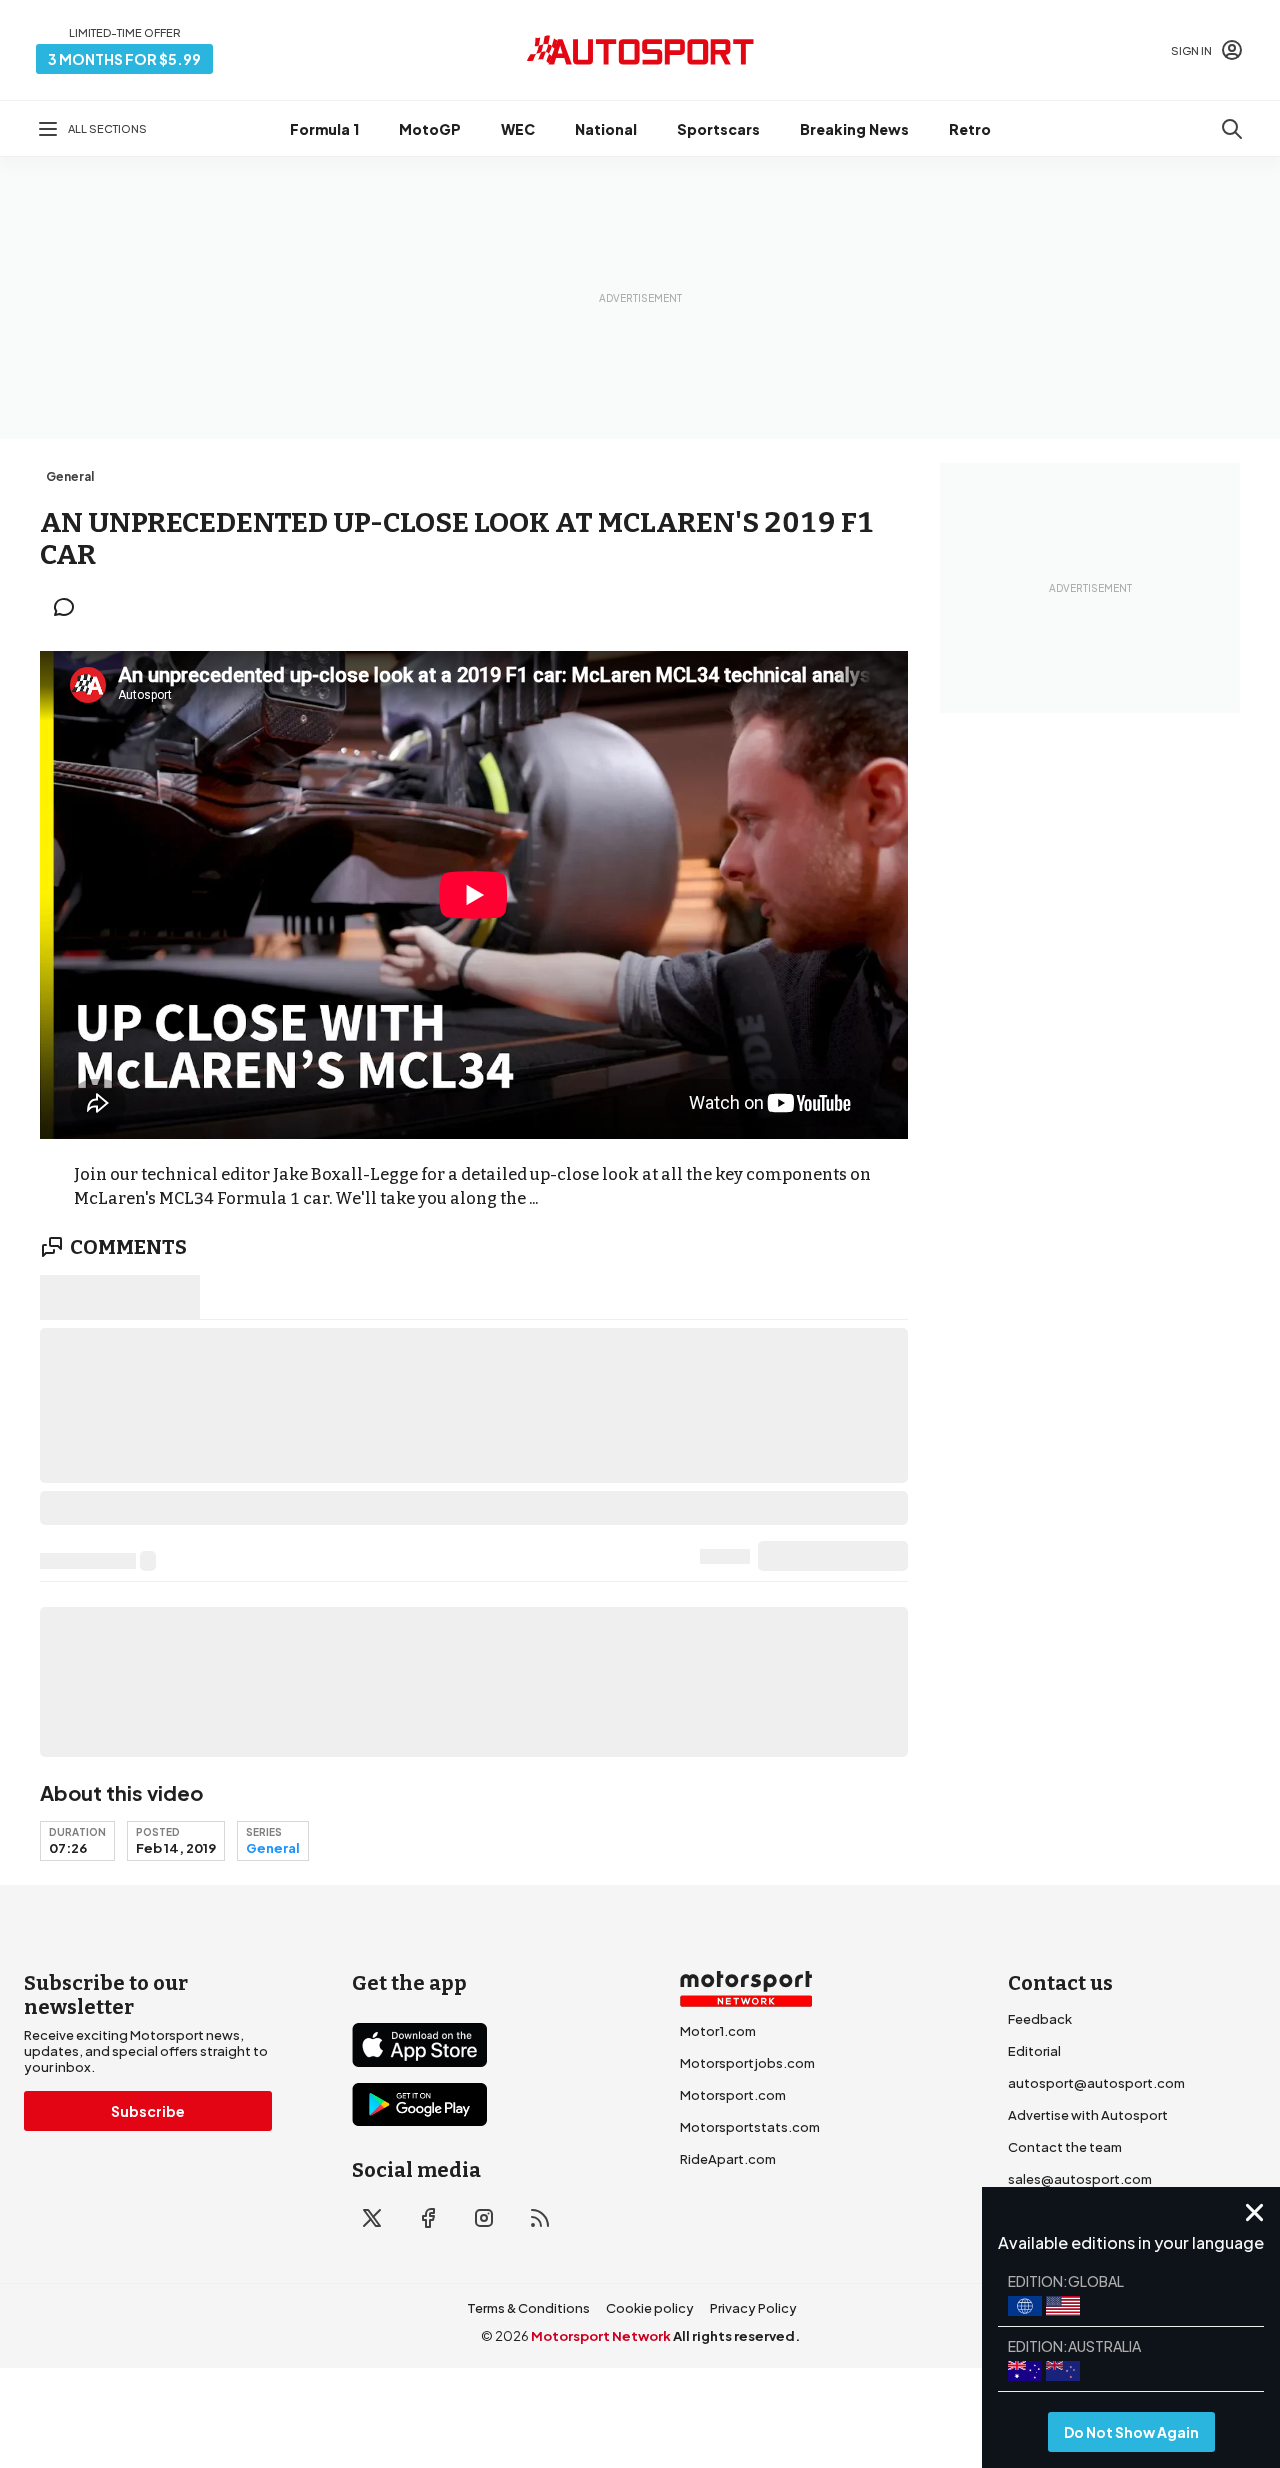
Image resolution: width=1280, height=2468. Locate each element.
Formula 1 (324, 129)
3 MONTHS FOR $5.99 (124, 59)
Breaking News (854, 129)
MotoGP (430, 129)
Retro (970, 129)
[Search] (1232, 129)
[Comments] (70, 607)
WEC (518, 129)
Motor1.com (718, 2031)
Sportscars (718, 129)
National (606, 129)
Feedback (1040, 2019)
